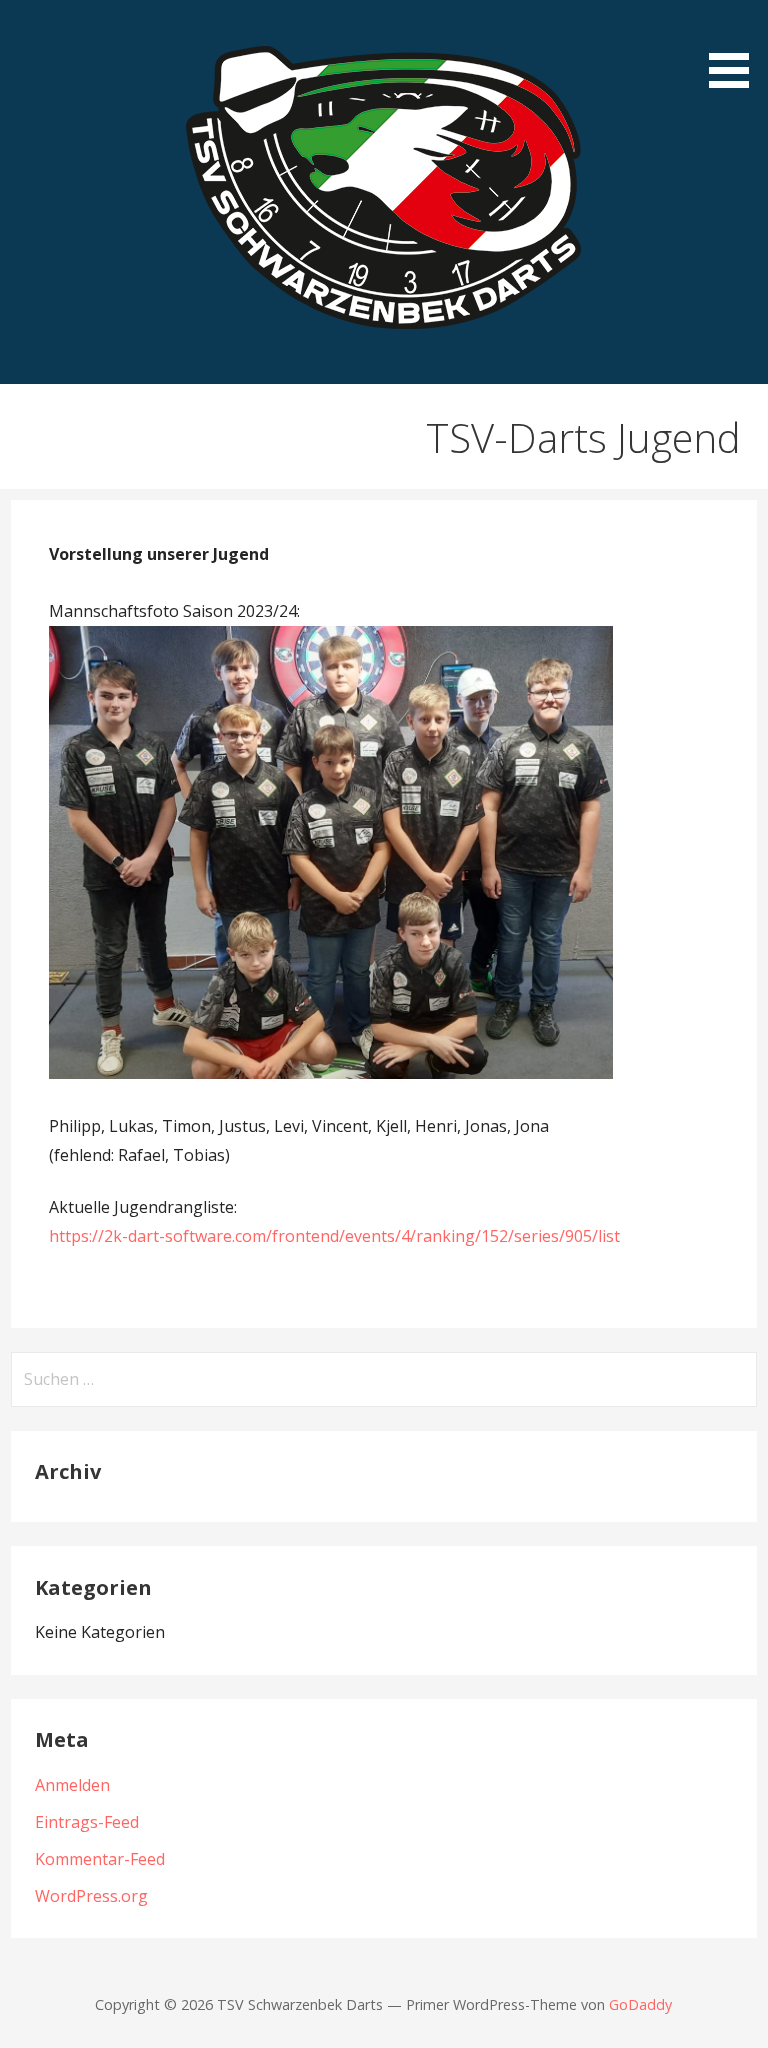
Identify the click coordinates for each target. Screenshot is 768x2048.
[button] (736, 47)
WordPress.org (91, 1896)
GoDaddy (640, 2004)
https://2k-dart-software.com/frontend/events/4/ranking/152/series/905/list (334, 1236)
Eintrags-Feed (87, 1822)
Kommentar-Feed (100, 1859)
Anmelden (72, 1785)
